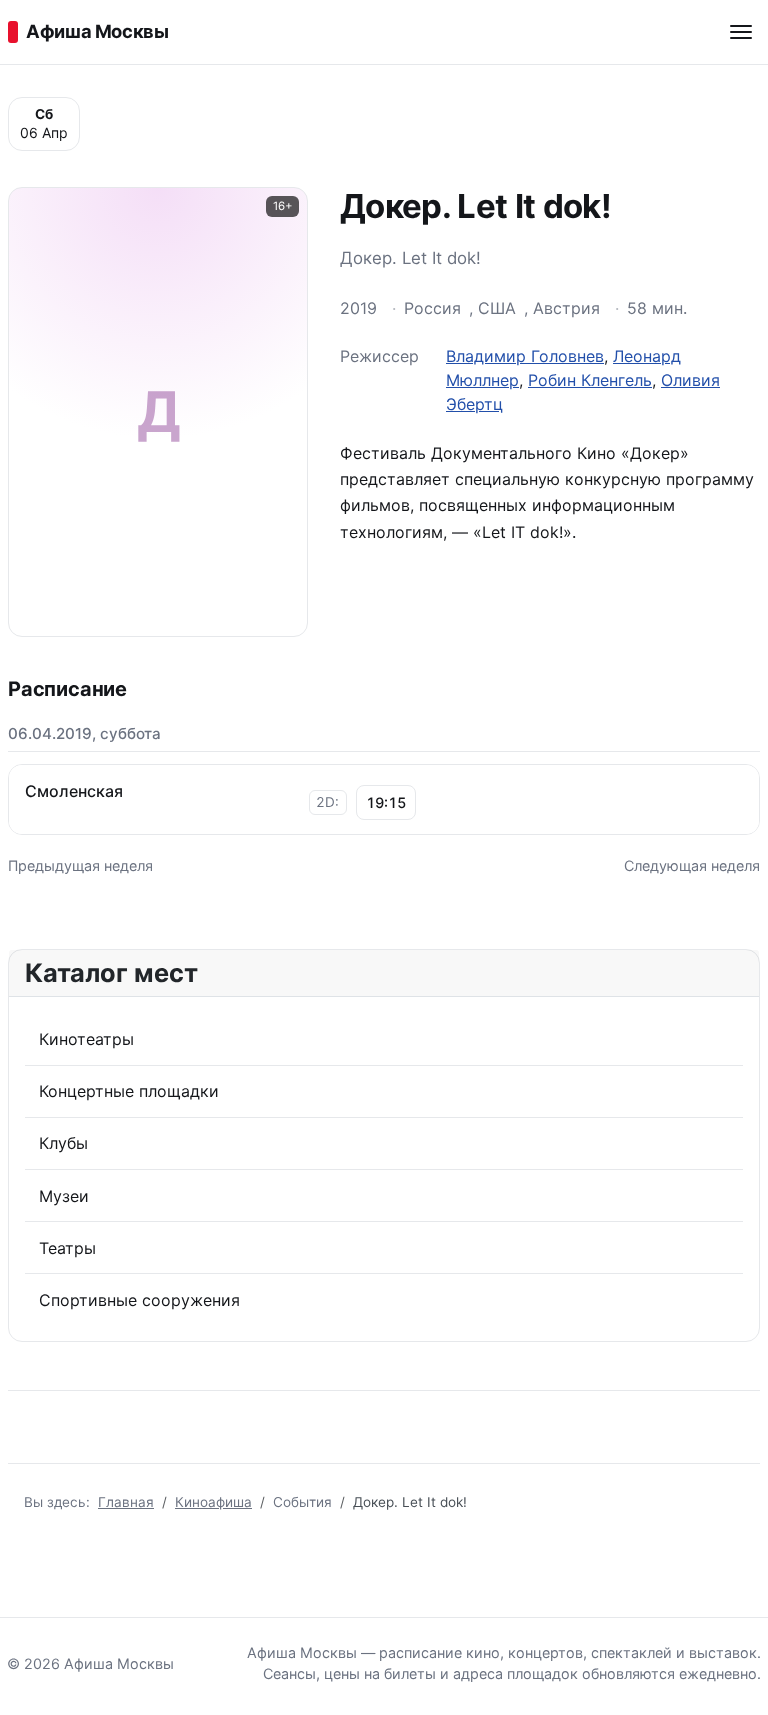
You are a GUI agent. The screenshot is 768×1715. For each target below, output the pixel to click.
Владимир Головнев (525, 356)
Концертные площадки (129, 1091)
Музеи (64, 1196)
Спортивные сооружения (139, 1300)
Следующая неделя (692, 865)
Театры (67, 1248)
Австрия (566, 308)
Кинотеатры (86, 1039)
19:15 (386, 802)
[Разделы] (741, 32)
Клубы (63, 1143)
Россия (432, 308)
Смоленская (74, 791)
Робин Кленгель (590, 380)
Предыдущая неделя (80, 865)
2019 (358, 308)
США (497, 308)
